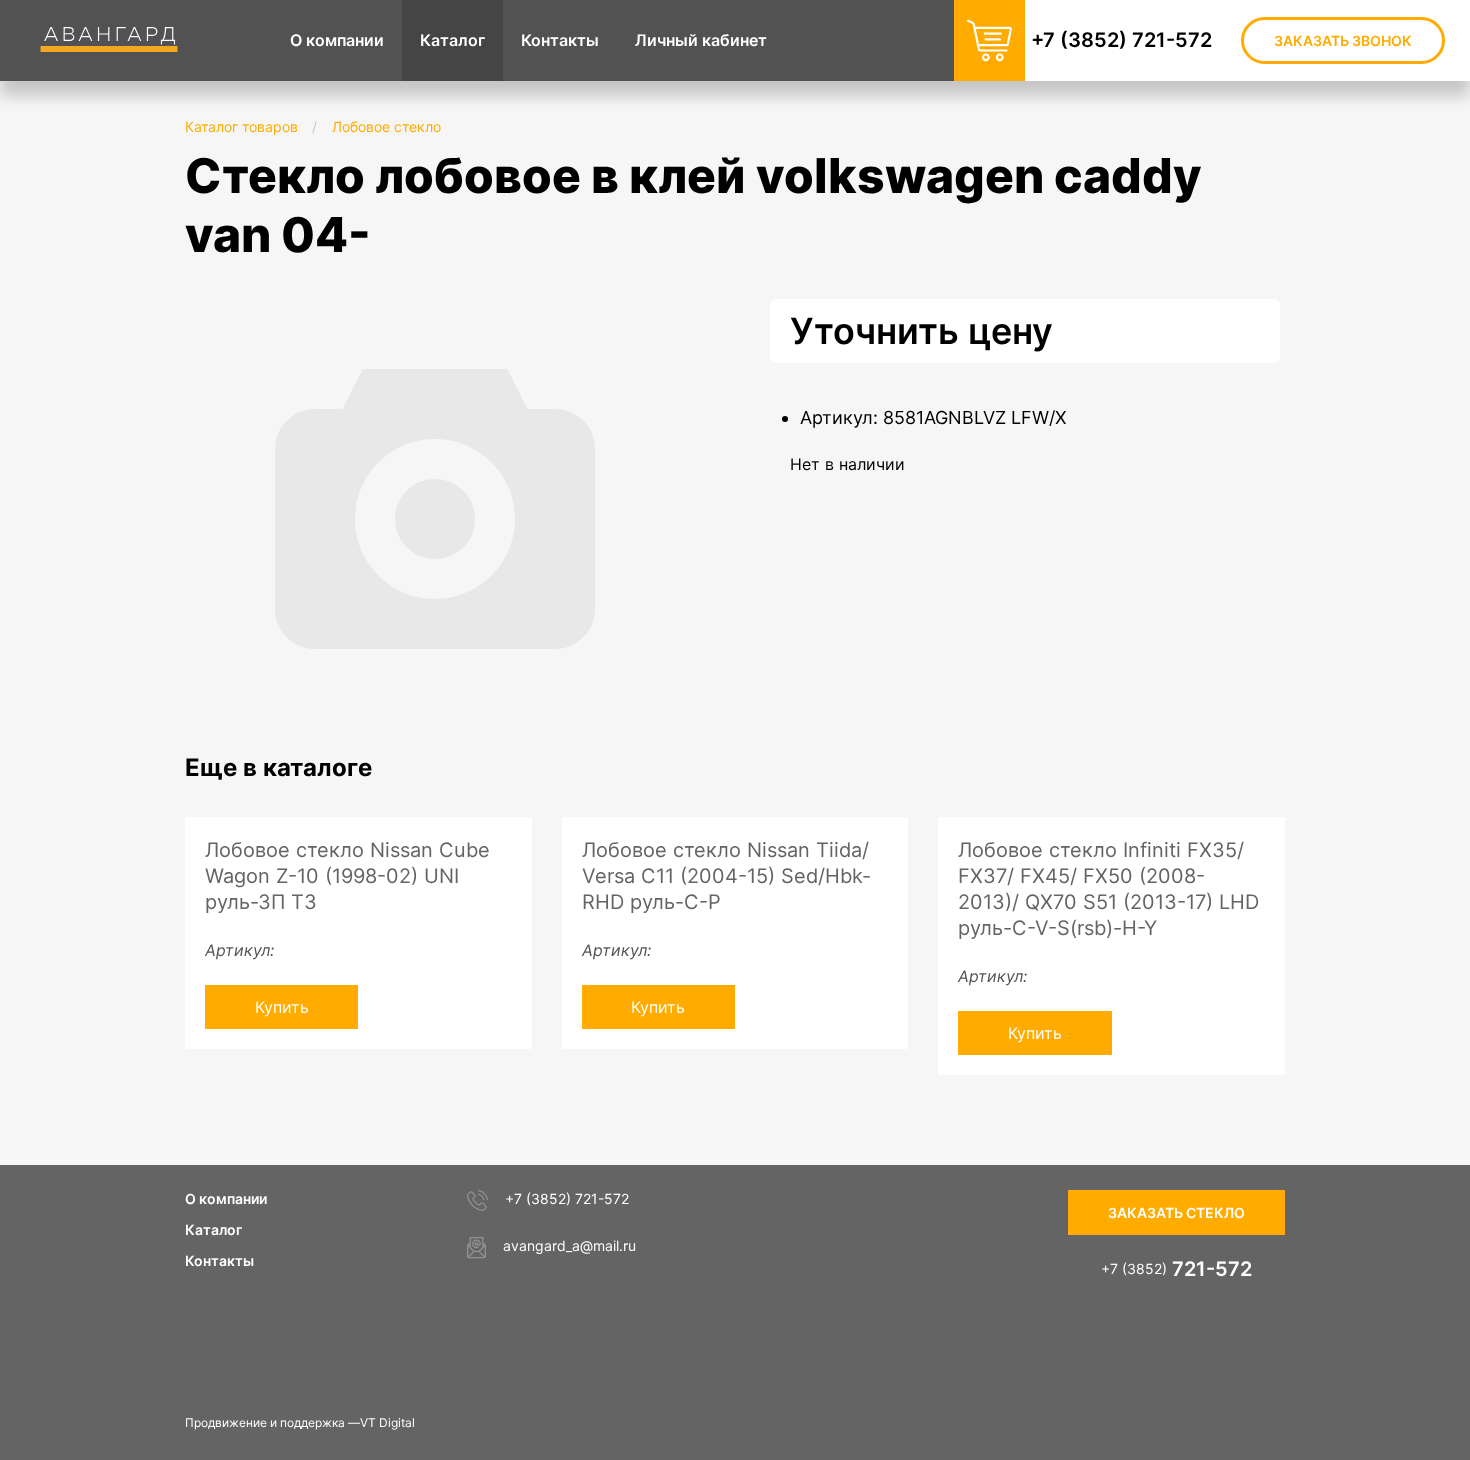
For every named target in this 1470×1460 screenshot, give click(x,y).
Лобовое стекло (386, 126)
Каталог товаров (241, 126)
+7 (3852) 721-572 (1121, 40)
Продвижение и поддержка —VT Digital (300, 1422)
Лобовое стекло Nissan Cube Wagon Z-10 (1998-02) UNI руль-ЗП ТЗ (347, 876)
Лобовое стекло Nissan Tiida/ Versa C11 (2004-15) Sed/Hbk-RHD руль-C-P (726, 876)
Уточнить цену (921, 331)
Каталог (213, 1229)
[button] (667, 317)
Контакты (219, 1260)
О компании (226, 1198)
